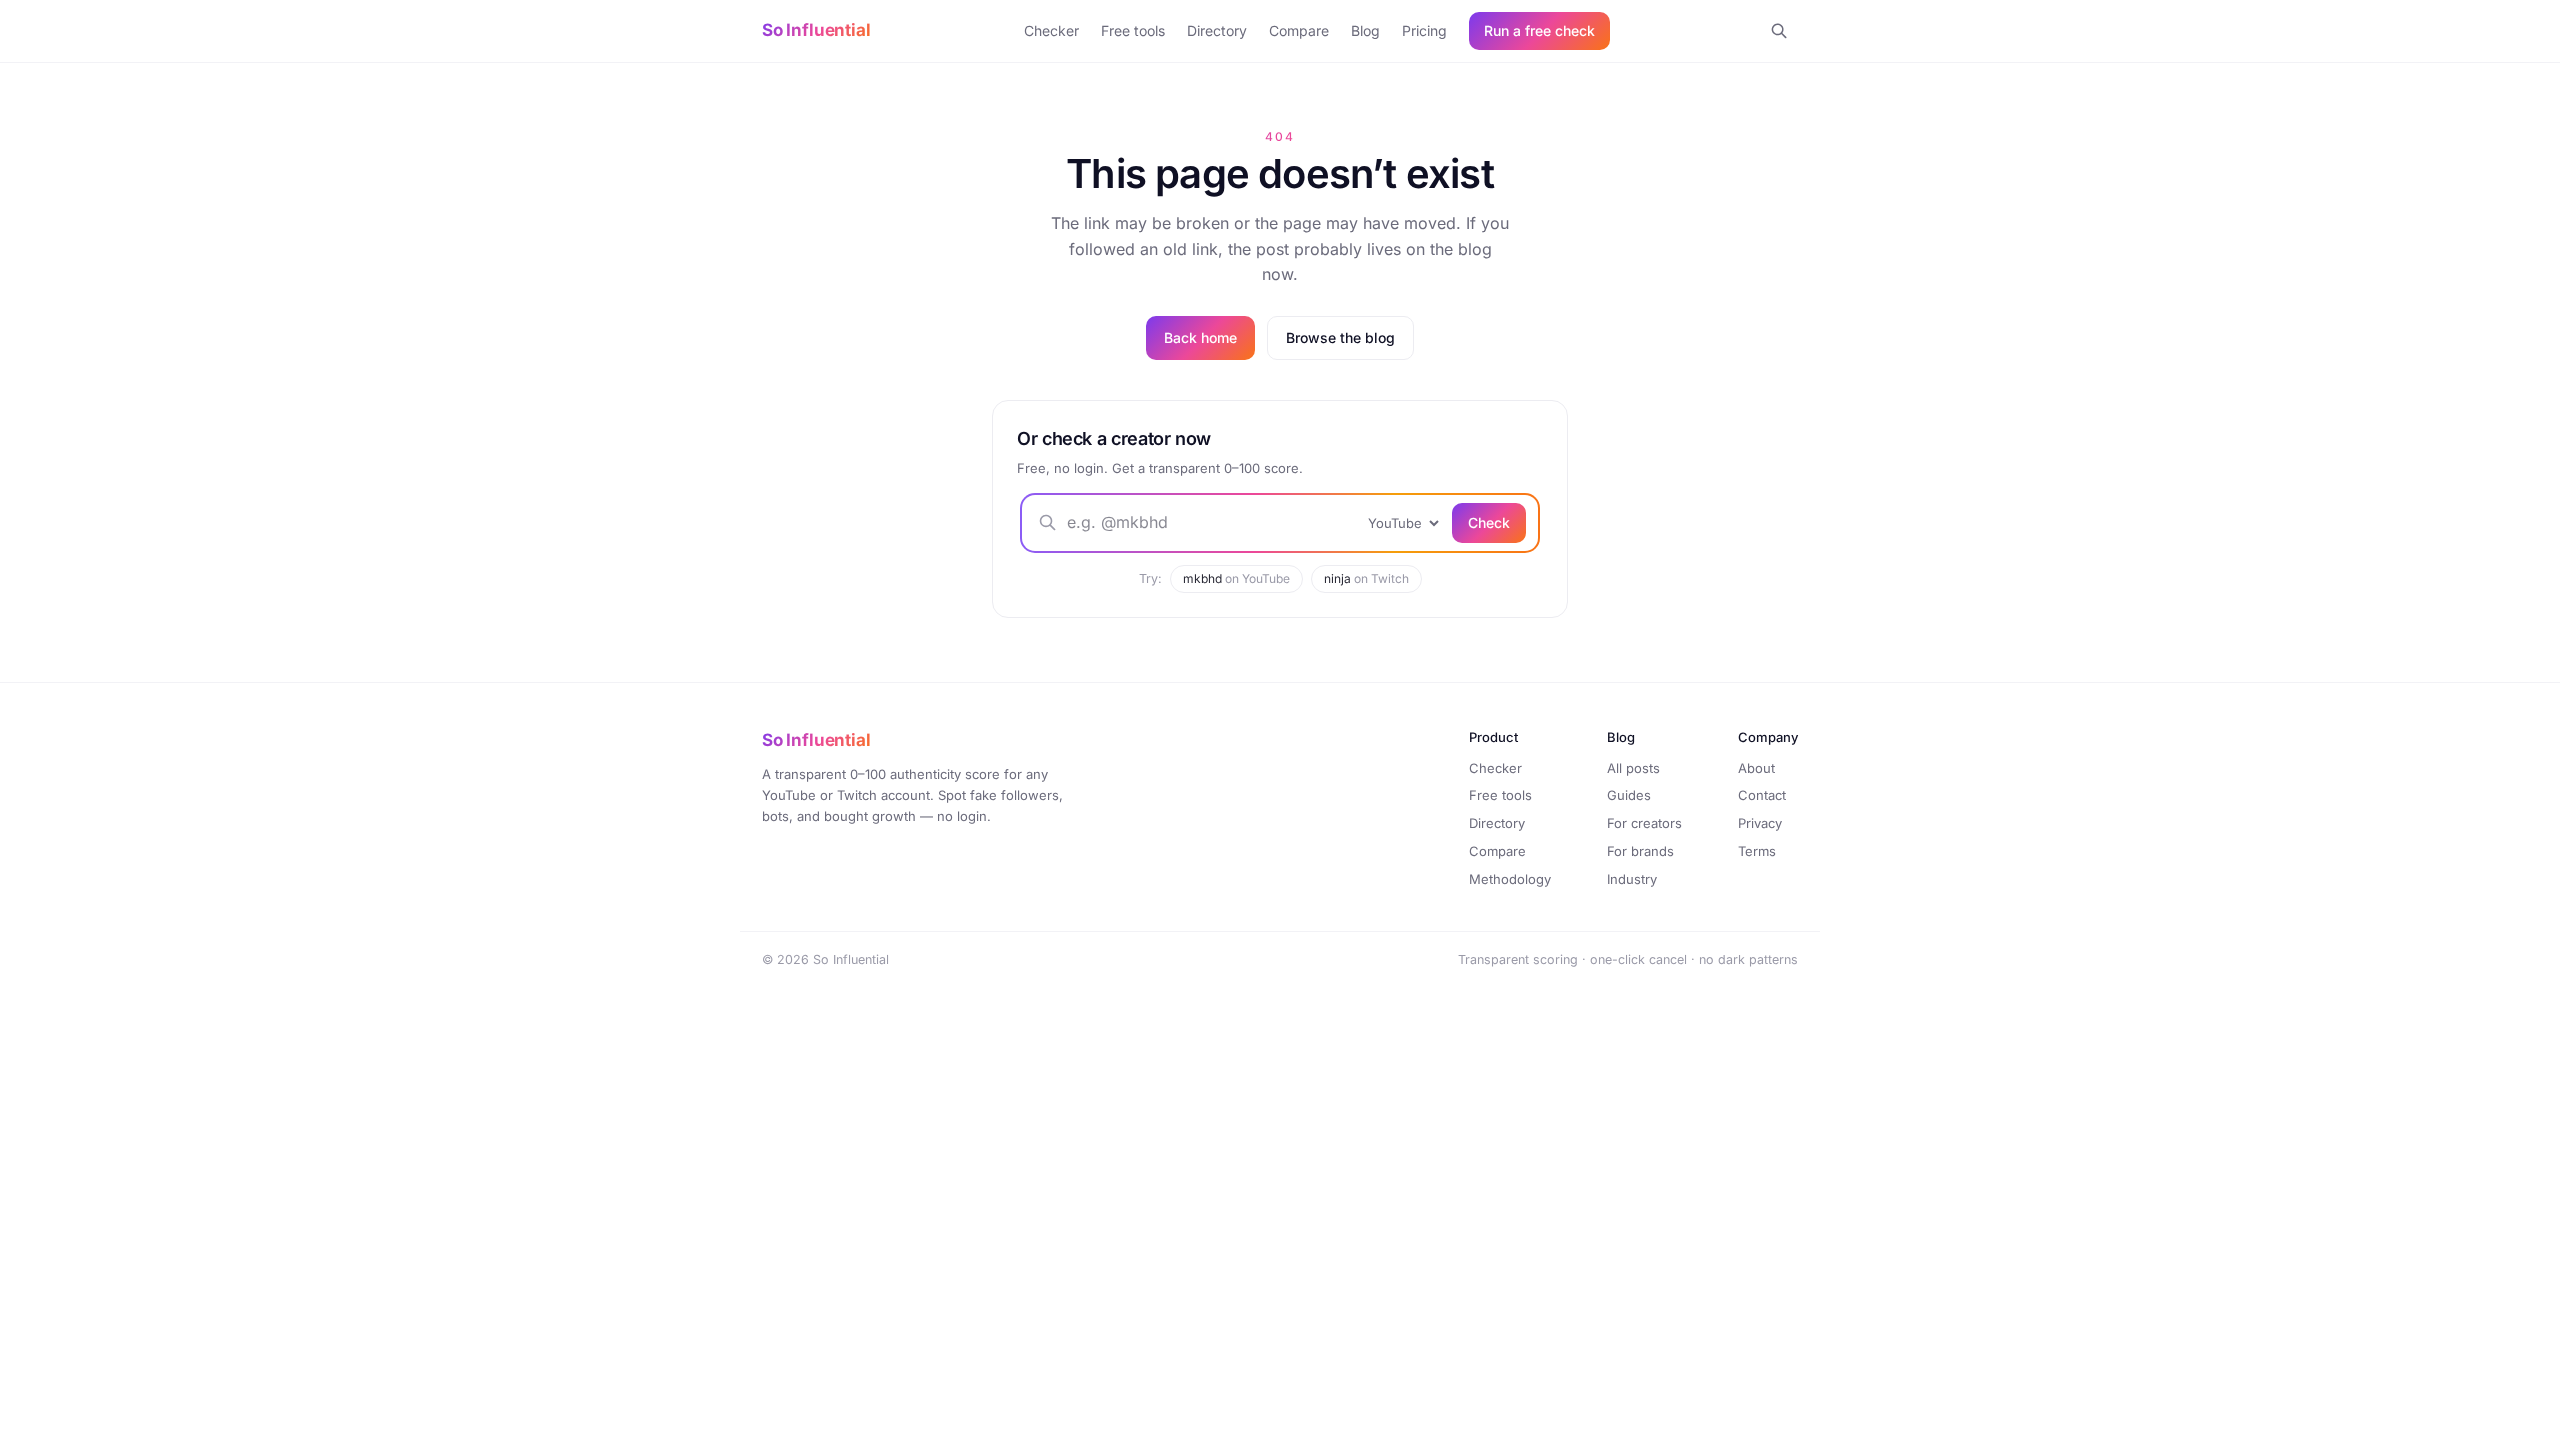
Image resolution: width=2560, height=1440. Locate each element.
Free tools (1133, 30)
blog (1475, 249)
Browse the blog (1340, 337)
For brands (1640, 851)
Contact (1762, 795)
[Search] (1779, 31)
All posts (1633, 768)
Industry (1632, 879)
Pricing (1424, 30)
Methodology (1510, 879)
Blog (1365, 30)
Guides (1629, 795)
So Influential (816, 30)
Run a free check (1539, 30)
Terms (1757, 851)
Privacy (1760, 823)
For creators (1644, 823)
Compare (1299, 30)
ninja (1366, 578)
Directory (1217, 30)
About (1756, 768)
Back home (1200, 337)
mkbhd (1236, 578)
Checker (1051, 30)
